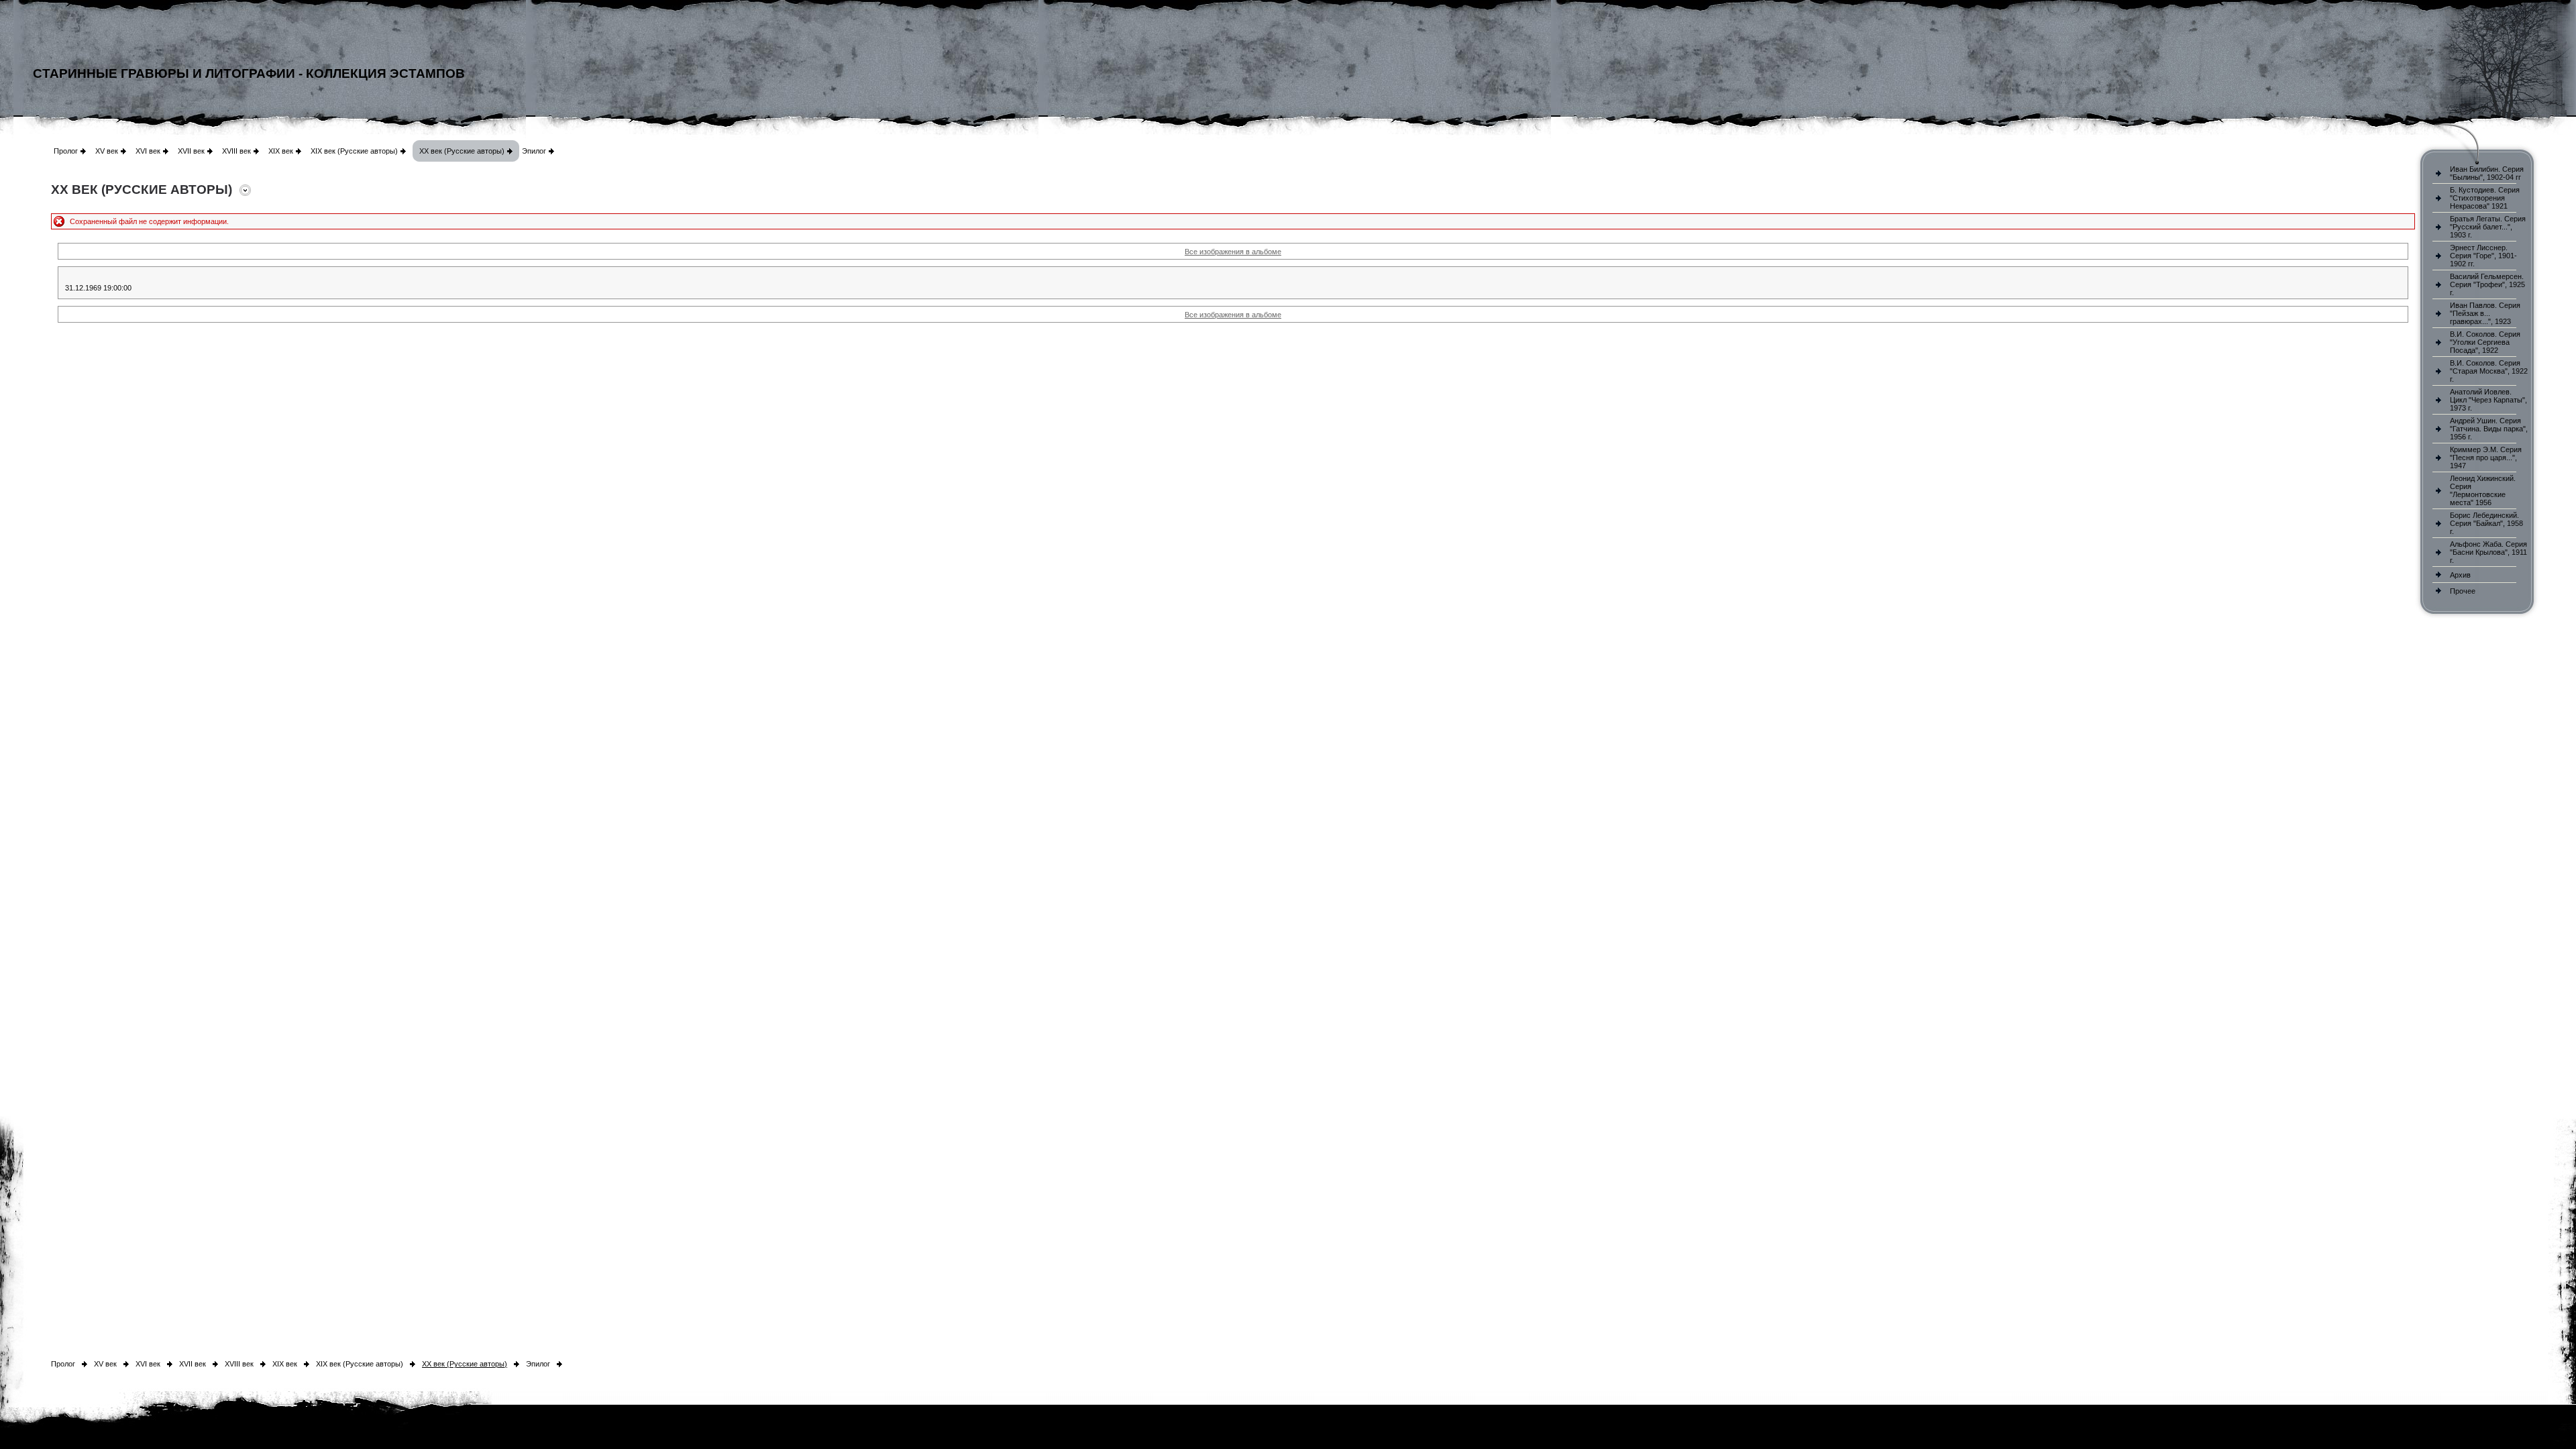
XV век (107, 151)
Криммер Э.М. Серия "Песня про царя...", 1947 (2486, 458)
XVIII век (236, 151)
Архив (2460, 575)
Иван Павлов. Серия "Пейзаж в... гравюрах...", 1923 (2485, 313)
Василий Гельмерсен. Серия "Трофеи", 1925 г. (2487, 284)
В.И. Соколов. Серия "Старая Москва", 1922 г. (2489, 371)
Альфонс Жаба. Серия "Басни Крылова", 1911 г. (2488, 552)
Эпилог (534, 151)
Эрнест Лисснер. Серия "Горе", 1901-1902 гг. (2483, 256)
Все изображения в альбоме (1233, 252)
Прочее (2463, 591)
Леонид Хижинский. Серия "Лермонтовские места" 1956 (2483, 490)
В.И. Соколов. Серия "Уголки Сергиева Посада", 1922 (2485, 342)
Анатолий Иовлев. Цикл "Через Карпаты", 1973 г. (2488, 400)
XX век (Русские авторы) (462, 151)
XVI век (148, 151)
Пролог (66, 151)
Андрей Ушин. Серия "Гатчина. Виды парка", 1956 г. (2489, 429)
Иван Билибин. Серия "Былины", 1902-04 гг (2487, 173)
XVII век (191, 151)
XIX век (281, 151)
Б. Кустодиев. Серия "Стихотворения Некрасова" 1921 (2485, 198)
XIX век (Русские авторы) (354, 151)
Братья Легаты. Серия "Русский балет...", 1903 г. (2488, 227)
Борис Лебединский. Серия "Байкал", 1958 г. (2486, 523)
